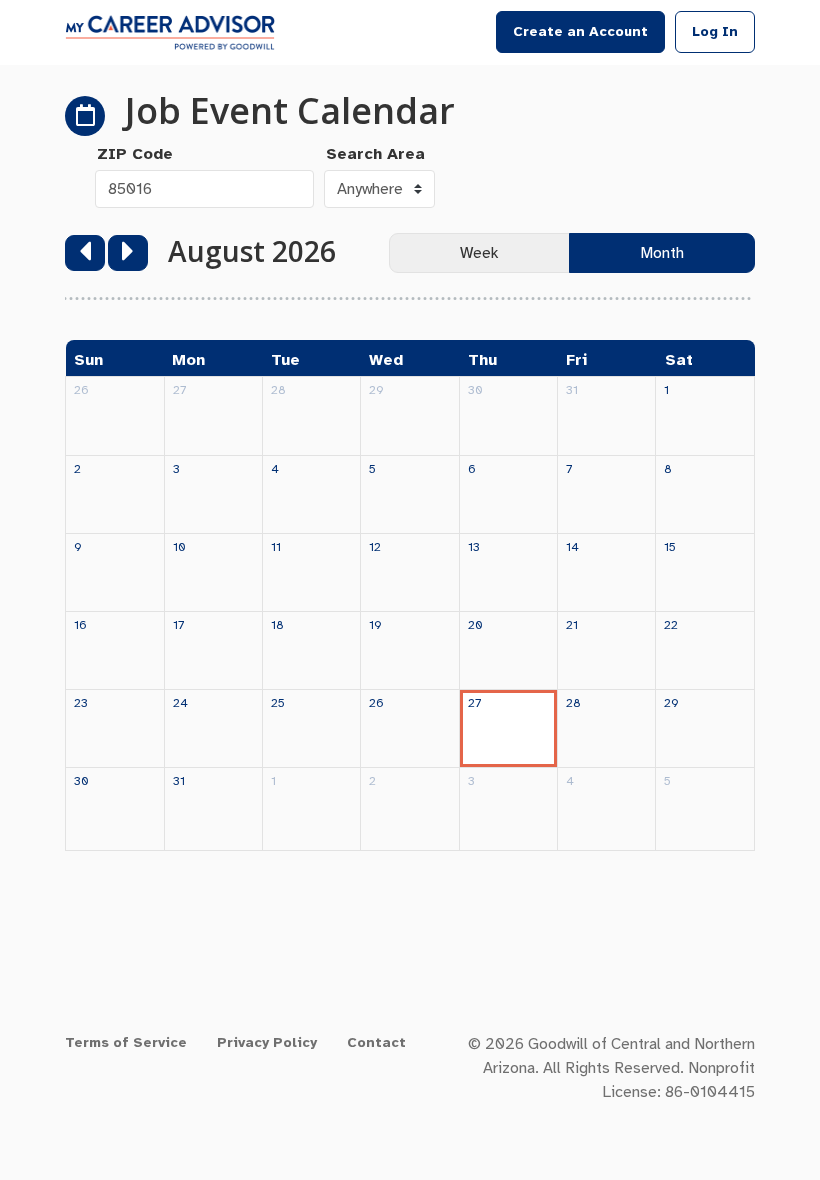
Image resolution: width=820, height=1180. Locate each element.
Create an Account (580, 31)
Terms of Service (126, 1042)
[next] (128, 253)
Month (662, 253)
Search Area (375, 154)
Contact (376, 1042)
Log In (715, 31)
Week (479, 253)
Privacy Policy (267, 1042)
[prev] (85, 253)
